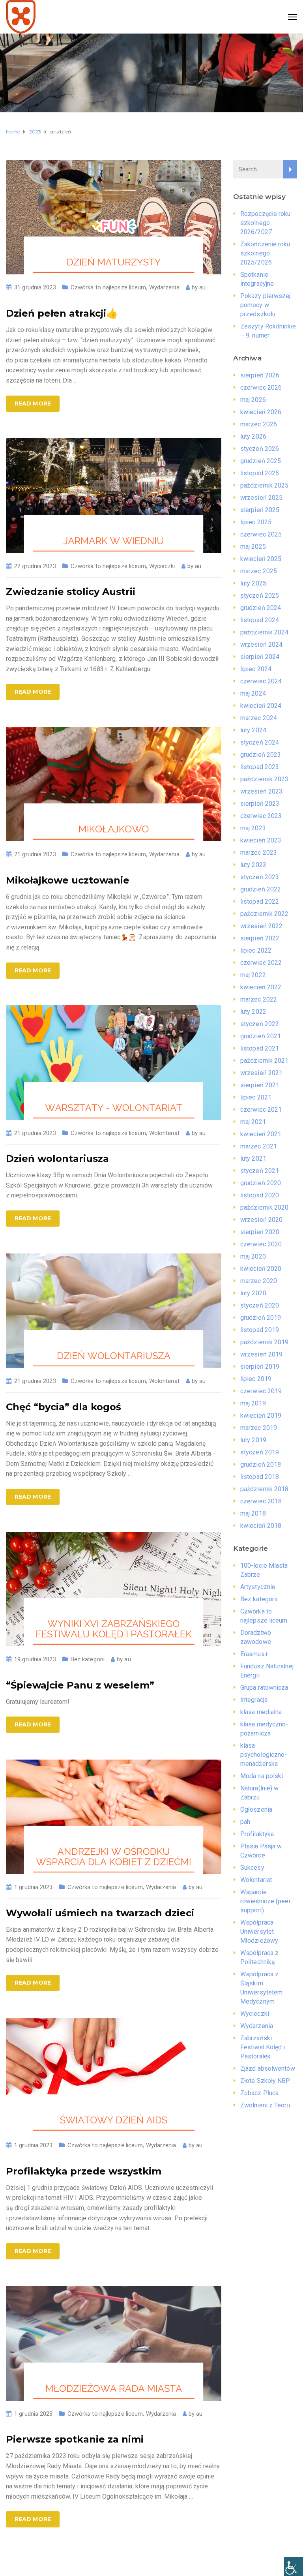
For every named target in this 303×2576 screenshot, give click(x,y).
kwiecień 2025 (261, 559)
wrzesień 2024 (261, 644)
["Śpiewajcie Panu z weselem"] (114, 1588)
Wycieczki (162, 566)
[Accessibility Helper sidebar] (294, 2567)
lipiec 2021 (256, 1097)
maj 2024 (253, 693)
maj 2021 (253, 1122)
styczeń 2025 (260, 596)
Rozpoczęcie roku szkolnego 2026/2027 (266, 223)
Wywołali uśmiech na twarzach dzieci (100, 1913)
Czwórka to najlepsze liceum (108, 287)
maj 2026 (253, 400)
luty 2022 (253, 1012)
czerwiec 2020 (261, 1244)
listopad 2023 (260, 767)
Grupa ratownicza (264, 1688)
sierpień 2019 (260, 1367)
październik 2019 (265, 1342)
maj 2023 (253, 828)
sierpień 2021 (260, 1085)
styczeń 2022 (260, 1024)
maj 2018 (253, 1513)
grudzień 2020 (261, 1183)
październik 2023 (265, 779)
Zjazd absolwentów (268, 2068)
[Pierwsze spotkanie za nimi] (114, 2343)
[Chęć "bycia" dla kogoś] (114, 1310)
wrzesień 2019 (261, 1354)
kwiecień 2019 (261, 1416)
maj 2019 (253, 1403)
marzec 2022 (259, 999)
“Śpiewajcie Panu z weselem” (80, 1685)
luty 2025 (253, 583)
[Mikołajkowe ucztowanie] (114, 783)
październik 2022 (265, 914)
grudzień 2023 (261, 755)
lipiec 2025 (256, 522)
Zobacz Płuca (259, 2093)
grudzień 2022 (261, 889)
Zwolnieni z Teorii (265, 2105)
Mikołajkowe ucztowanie (68, 880)
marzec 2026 (259, 424)
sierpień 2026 (260, 375)
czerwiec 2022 (261, 963)
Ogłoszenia (256, 1810)
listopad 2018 (260, 1477)
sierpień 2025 (260, 510)
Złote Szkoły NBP (265, 2081)
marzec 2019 (259, 1428)
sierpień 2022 (260, 938)
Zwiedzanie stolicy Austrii (71, 592)
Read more (33, 403)
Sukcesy (252, 1868)
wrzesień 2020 (261, 1220)
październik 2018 (265, 1489)
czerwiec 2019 (261, 1391)
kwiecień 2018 (261, 1526)
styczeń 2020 (260, 1305)
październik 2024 (265, 632)
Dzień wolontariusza (57, 1159)
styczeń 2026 (260, 449)
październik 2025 (265, 485)
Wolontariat (164, 1133)
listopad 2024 (260, 620)
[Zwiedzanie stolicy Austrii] (114, 495)
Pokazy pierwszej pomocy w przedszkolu (266, 305)
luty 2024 (253, 730)
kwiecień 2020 (261, 1269)
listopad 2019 (260, 1330)
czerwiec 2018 (261, 1501)
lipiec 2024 (256, 669)
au (202, 287)
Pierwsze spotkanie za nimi (75, 2439)
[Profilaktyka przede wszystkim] (114, 2074)
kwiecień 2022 (261, 987)
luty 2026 (253, 436)
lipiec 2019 (256, 1379)
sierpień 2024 (260, 657)
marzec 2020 (259, 1281)
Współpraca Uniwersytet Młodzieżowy (259, 1932)
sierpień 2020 (260, 1232)
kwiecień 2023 (261, 840)
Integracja (254, 1700)
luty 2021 (253, 1159)
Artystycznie (258, 1587)
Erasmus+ (254, 1654)
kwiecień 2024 (261, 706)
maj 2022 (253, 975)
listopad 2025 (260, 473)
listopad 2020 (260, 1195)
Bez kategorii (88, 1659)
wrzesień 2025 (261, 498)
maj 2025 (253, 547)
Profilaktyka (257, 1834)
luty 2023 (253, 865)
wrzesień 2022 (261, 926)
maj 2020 (253, 1256)
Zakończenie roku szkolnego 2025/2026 (265, 253)
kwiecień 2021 (261, 1134)
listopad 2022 (260, 902)
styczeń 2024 (260, 742)
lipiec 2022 (256, 950)
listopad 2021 (260, 1048)
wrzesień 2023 (261, 791)
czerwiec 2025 (261, 534)
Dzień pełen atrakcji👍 (62, 313)
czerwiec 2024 (261, 681)
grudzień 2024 (261, 608)
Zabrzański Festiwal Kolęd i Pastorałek (263, 2047)
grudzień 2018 (261, 1464)
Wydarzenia (164, 287)
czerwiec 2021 (261, 1110)
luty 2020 (253, 1293)
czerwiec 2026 (261, 387)
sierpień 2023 (260, 804)
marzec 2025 (259, 571)
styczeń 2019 (260, 1452)
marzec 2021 (259, 1146)
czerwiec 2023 (261, 816)
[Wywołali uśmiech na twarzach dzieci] (114, 1816)
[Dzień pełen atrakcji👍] (114, 217)
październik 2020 (265, 1207)
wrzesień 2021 (261, 1073)
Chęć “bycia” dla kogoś (64, 1407)
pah (245, 1822)
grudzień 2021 (261, 1036)
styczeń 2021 (260, 1171)
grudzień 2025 (261, 461)
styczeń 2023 (260, 877)
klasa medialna (261, 1712)
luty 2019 (253, 1440)
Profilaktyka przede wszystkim (84, 2171)
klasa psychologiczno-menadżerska (264, 1755)
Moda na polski (262, 1776)
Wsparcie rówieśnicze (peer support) (266, 1901)
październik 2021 (265, 1061)
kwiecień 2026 (261, 412)
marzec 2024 (259, 718)
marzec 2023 (259, 853)
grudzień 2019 (261, 1318)
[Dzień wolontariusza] (114, 1062)
